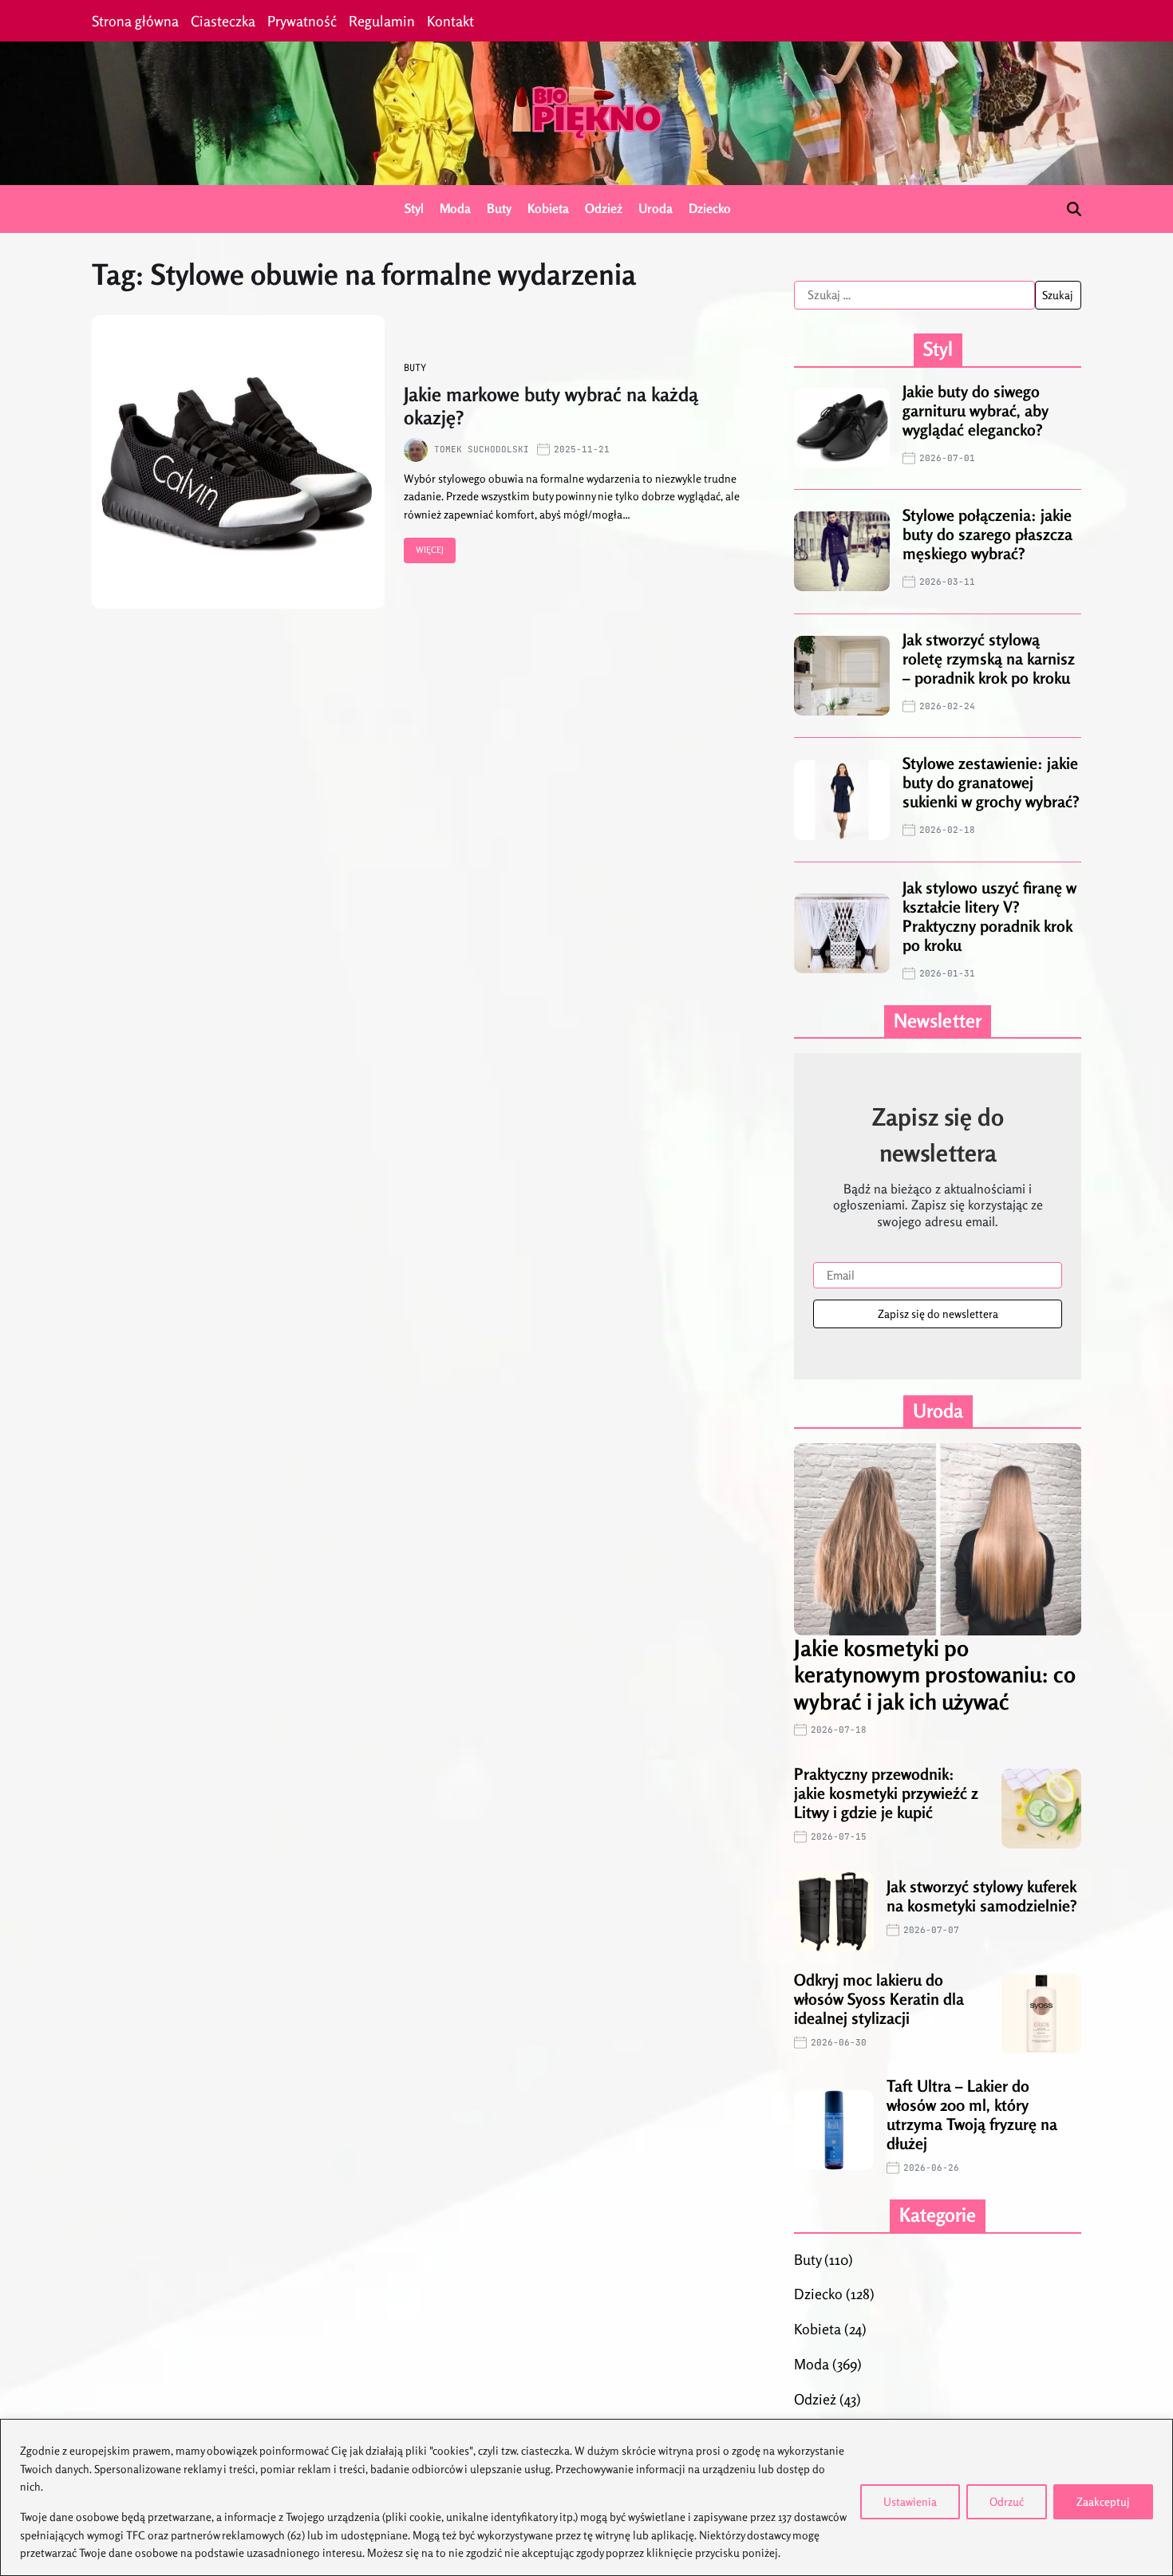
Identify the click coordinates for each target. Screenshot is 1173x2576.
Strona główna (135, 21)
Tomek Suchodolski (482, 449)
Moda (455, 208)
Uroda (656, 208)
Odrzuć (1007, 2501)
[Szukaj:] (914, 295)
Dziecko (710, 208)
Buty (499, 208)
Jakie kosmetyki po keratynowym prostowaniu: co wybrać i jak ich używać (935, 1675)
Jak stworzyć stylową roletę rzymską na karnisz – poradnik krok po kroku (989, 659)
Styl (414, 208)
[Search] (1074, 209)
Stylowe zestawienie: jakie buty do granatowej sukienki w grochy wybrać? (991, 782)
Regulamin (382, 21)
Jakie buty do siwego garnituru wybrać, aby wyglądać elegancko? (976, 410)
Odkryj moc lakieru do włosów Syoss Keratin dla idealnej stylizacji (879, 1999)
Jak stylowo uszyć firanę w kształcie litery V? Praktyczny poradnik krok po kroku (989, 916)
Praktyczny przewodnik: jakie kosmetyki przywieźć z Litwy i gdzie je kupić (886, 1793)
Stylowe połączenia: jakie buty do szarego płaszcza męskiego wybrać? (987, 534)
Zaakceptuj (1103, 2501)
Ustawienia (910, 2501)
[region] (586, 2497)
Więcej (430, 550)
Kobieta (548, 208)
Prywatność (302, 21)
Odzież (604, 208)
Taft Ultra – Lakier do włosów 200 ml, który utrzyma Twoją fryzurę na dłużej (972, 2114)
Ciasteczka (223, 21)
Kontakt (450, 21)
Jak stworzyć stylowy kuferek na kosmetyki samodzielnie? (982, 1896)
